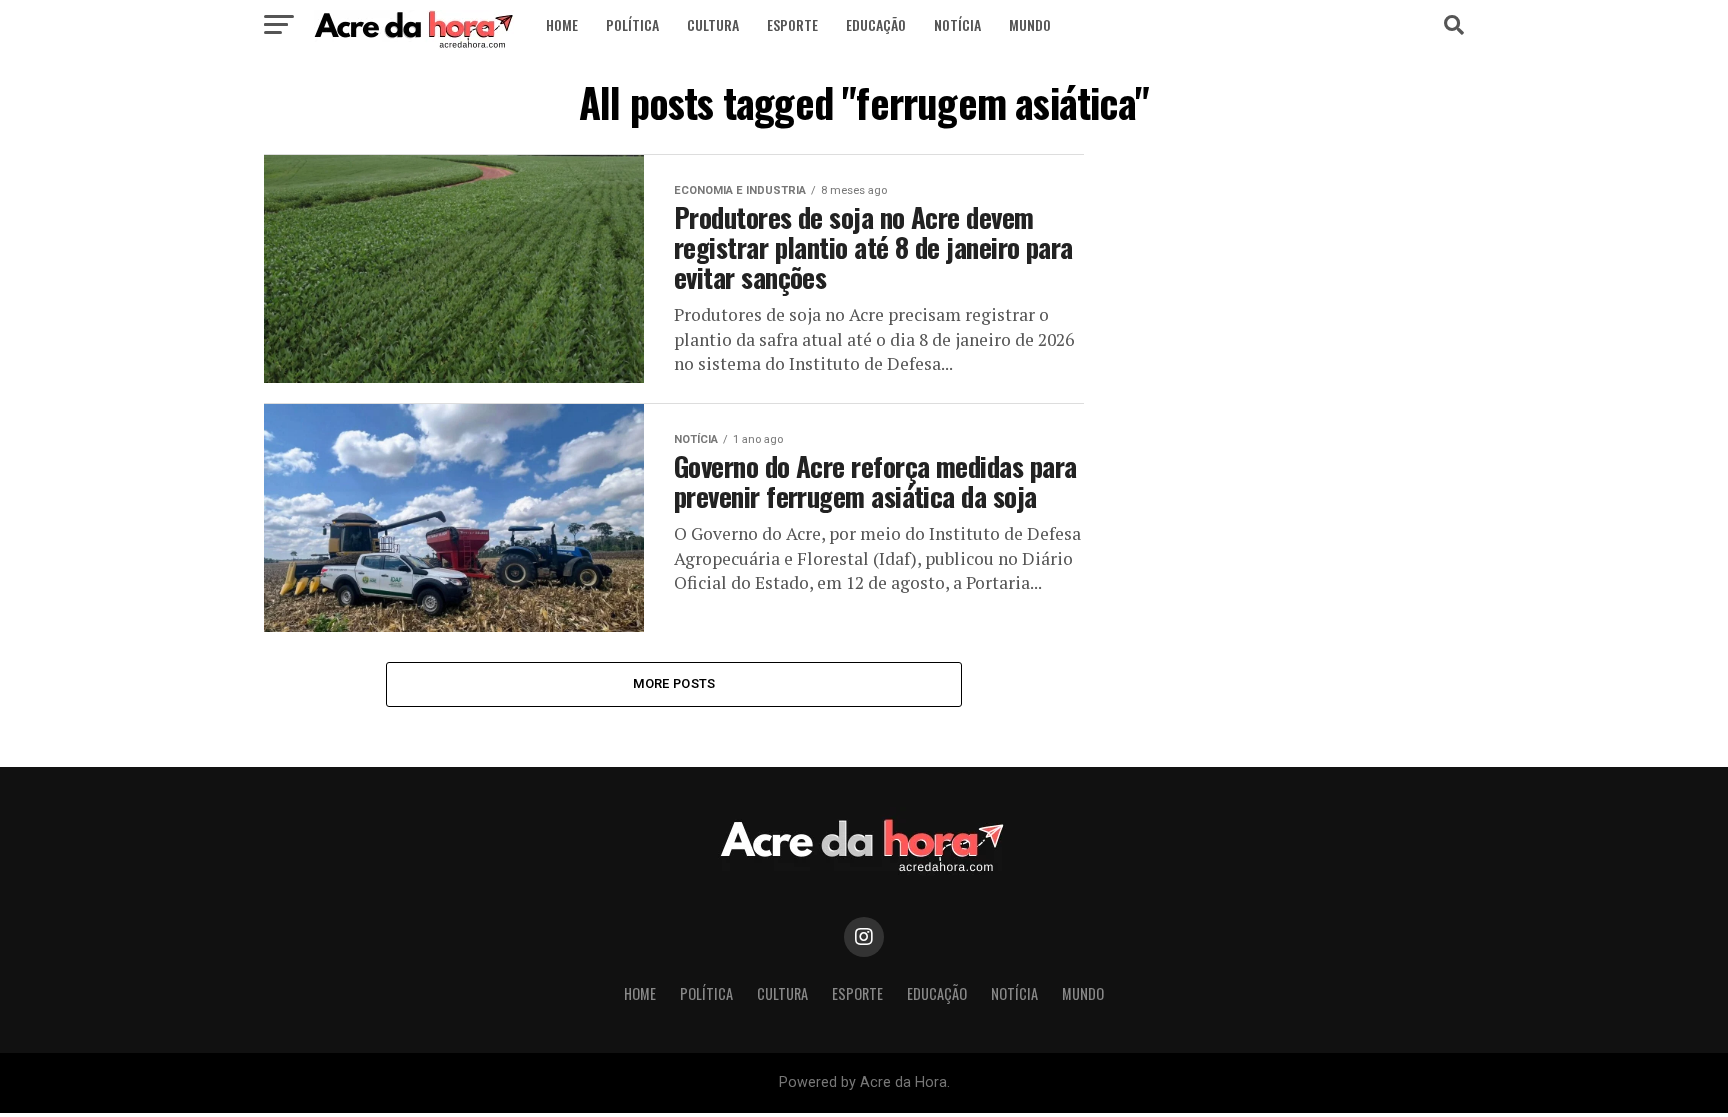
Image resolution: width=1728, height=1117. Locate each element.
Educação (876, 24)
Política (632, 24)
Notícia (957, 24)
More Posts (674, 683)
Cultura (713, 24)
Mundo (1030, 24)
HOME (562, 24)
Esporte (792, 24)
